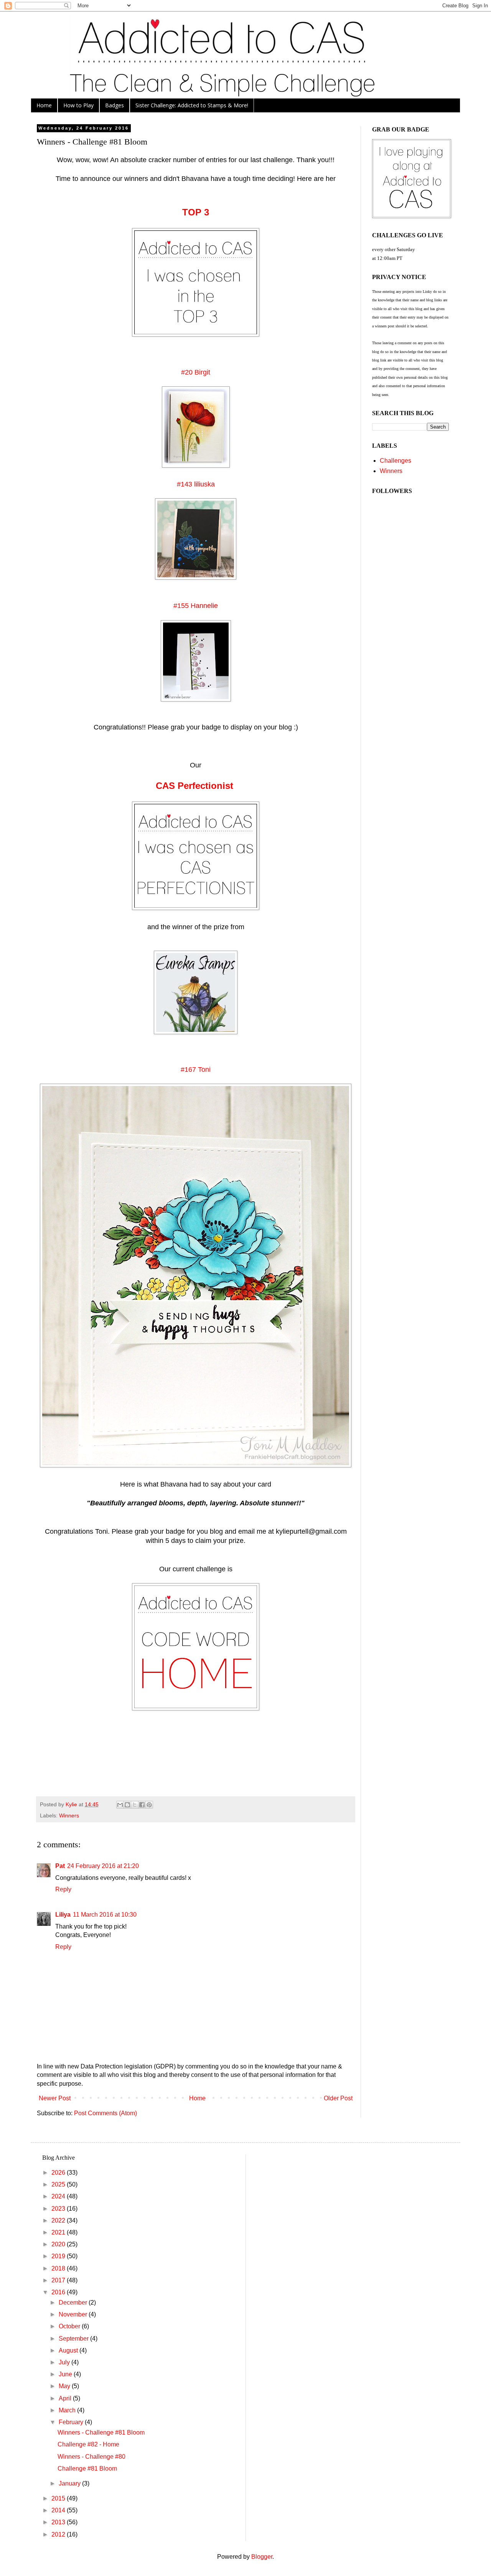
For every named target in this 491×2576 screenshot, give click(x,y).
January (70, 2483)
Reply (63, 1889)
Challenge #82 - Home (88, 2444)
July (65, 2362)
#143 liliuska (196, 484)
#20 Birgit (196, 372)
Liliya (63, 1915)
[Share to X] (135, 1805)
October (70, 2326)
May (65, 2386)
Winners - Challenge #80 (91, 2457)
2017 (59, 2280)
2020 (59, 2244)
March (68, 2410)
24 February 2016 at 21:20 (103, 1866)
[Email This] (120, 1805)
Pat (60, 1866)
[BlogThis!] (127, 1805)
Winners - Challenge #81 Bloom (101, 2432)
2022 (59, 2220)
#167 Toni (196, 1069)
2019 (59, 2256)
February (72, 2422)
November (74, 2314)
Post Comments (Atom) (105, 2113)
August (69, 2350)
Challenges (395, 461)
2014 (59, 2510)
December (74, 2302)
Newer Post (55, 2098)
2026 (59, 2173)
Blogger (262, 2557)
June (66, 2374)
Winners (69, 1815)
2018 (59, 2268)
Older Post (338, 2098)
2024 (59, 2196)
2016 (59, 2292)
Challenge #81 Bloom (87, 2468)
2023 (59, 2209)
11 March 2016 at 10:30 (105, 1915)
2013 (59, 2522)
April (66, 2398)
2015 (59, 2498)
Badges (115, 105)
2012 (59, 2534)
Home (44, 105)
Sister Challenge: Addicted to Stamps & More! (192, 105)
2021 (59, 2232)
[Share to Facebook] (142, 1805)
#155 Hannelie (196, 606)
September (74, 2339)
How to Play (78, 105)
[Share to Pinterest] (149, 1805)
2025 (59, 2184)
